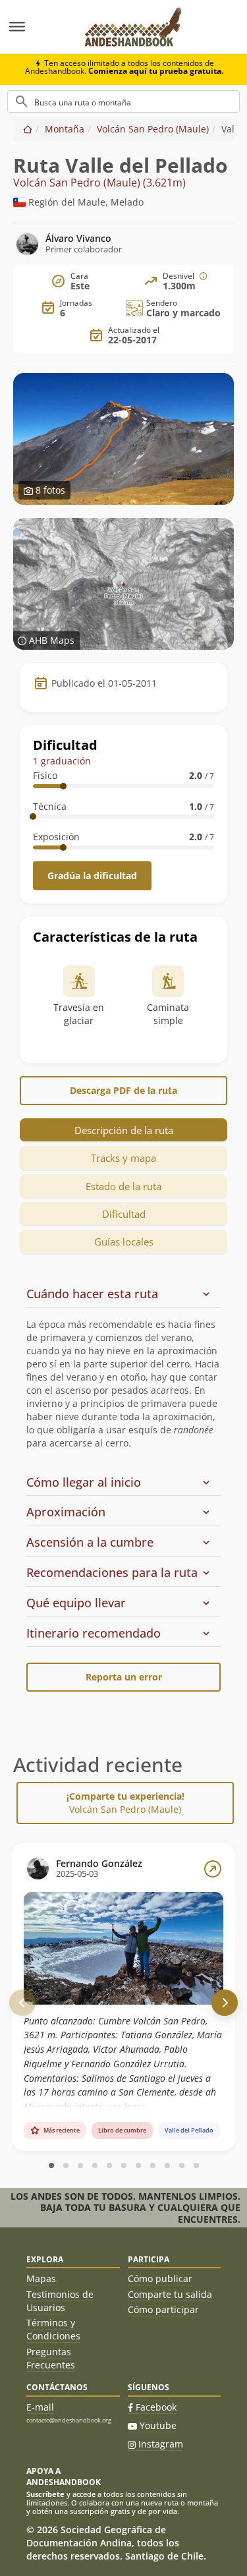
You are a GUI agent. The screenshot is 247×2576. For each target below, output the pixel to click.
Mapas (41, 2278)
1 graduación (62, 761)
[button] (119, 1294)
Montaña (65, 129)
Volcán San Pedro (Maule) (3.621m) (99, 183)
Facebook (156, 2407)
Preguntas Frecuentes (51, 2358)
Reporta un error (124, 1677)
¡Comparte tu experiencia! (125, 1803)
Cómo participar (163, 2309)
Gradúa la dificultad (92, 875)
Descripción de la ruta (124, 1130)
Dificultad (124, 1214)
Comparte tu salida (170, 2294)
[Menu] (36, 27)
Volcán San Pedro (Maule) (153, 129)
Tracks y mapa (123, 1158)
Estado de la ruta (123, 1186)
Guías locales (124, 1242)
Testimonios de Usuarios (60, 2301)
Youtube (158, 2425)
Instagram (161, 2444)
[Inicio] (28, 129)
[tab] (123, 1374)
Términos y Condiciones (53, 2329)
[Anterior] (22, 2003)
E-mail (40, 2407)
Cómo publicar (160, 2278)
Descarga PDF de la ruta (123, 1090)
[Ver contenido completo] (213, 1869)
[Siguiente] (225, 2003)
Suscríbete (45, 2494)
